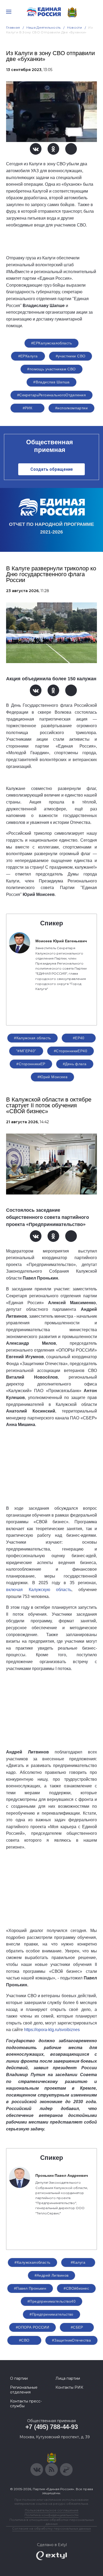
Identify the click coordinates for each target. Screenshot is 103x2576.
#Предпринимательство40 (51, 2301)
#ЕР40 (79, 1038)
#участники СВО (71, 356)
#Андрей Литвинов (52, 2275)
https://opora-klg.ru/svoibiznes (52, 2030)
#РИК (28, 408)
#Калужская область (32, 1038)
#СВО (24, 2340)
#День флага (75, 1064)
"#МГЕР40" (26, 1051)
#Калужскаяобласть (32, 2262)
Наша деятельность (44, 27)
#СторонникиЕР (31, 1064)
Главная (13, 27)
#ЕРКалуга (28, 356)
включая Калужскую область (39, 1590)
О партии (19, 2378)
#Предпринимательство (51, 2314)
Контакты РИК (69, 2387)
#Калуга (78, 2262)
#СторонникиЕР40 (71, 1051)
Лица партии (68, 2378)
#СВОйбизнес (76, 2288)
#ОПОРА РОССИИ (32, 2327)
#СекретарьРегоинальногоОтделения (51, 395)
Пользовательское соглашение (52, 2510)
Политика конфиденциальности (51, 2515)
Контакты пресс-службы (26, 2404)
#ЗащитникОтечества (72, 2340)
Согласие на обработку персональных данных (51, 2528)
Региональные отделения (24, 2390)
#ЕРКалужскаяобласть (51, 343)
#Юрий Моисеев (52, 1077)
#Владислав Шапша (51, 382)
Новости (75, 27)
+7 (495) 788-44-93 (52, 2427)
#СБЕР (77, 2327)
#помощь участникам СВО (51, 369)
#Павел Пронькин (30, 2288)
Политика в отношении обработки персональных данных (52, 2522)
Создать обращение (52, 469)
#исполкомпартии (71, 408)
